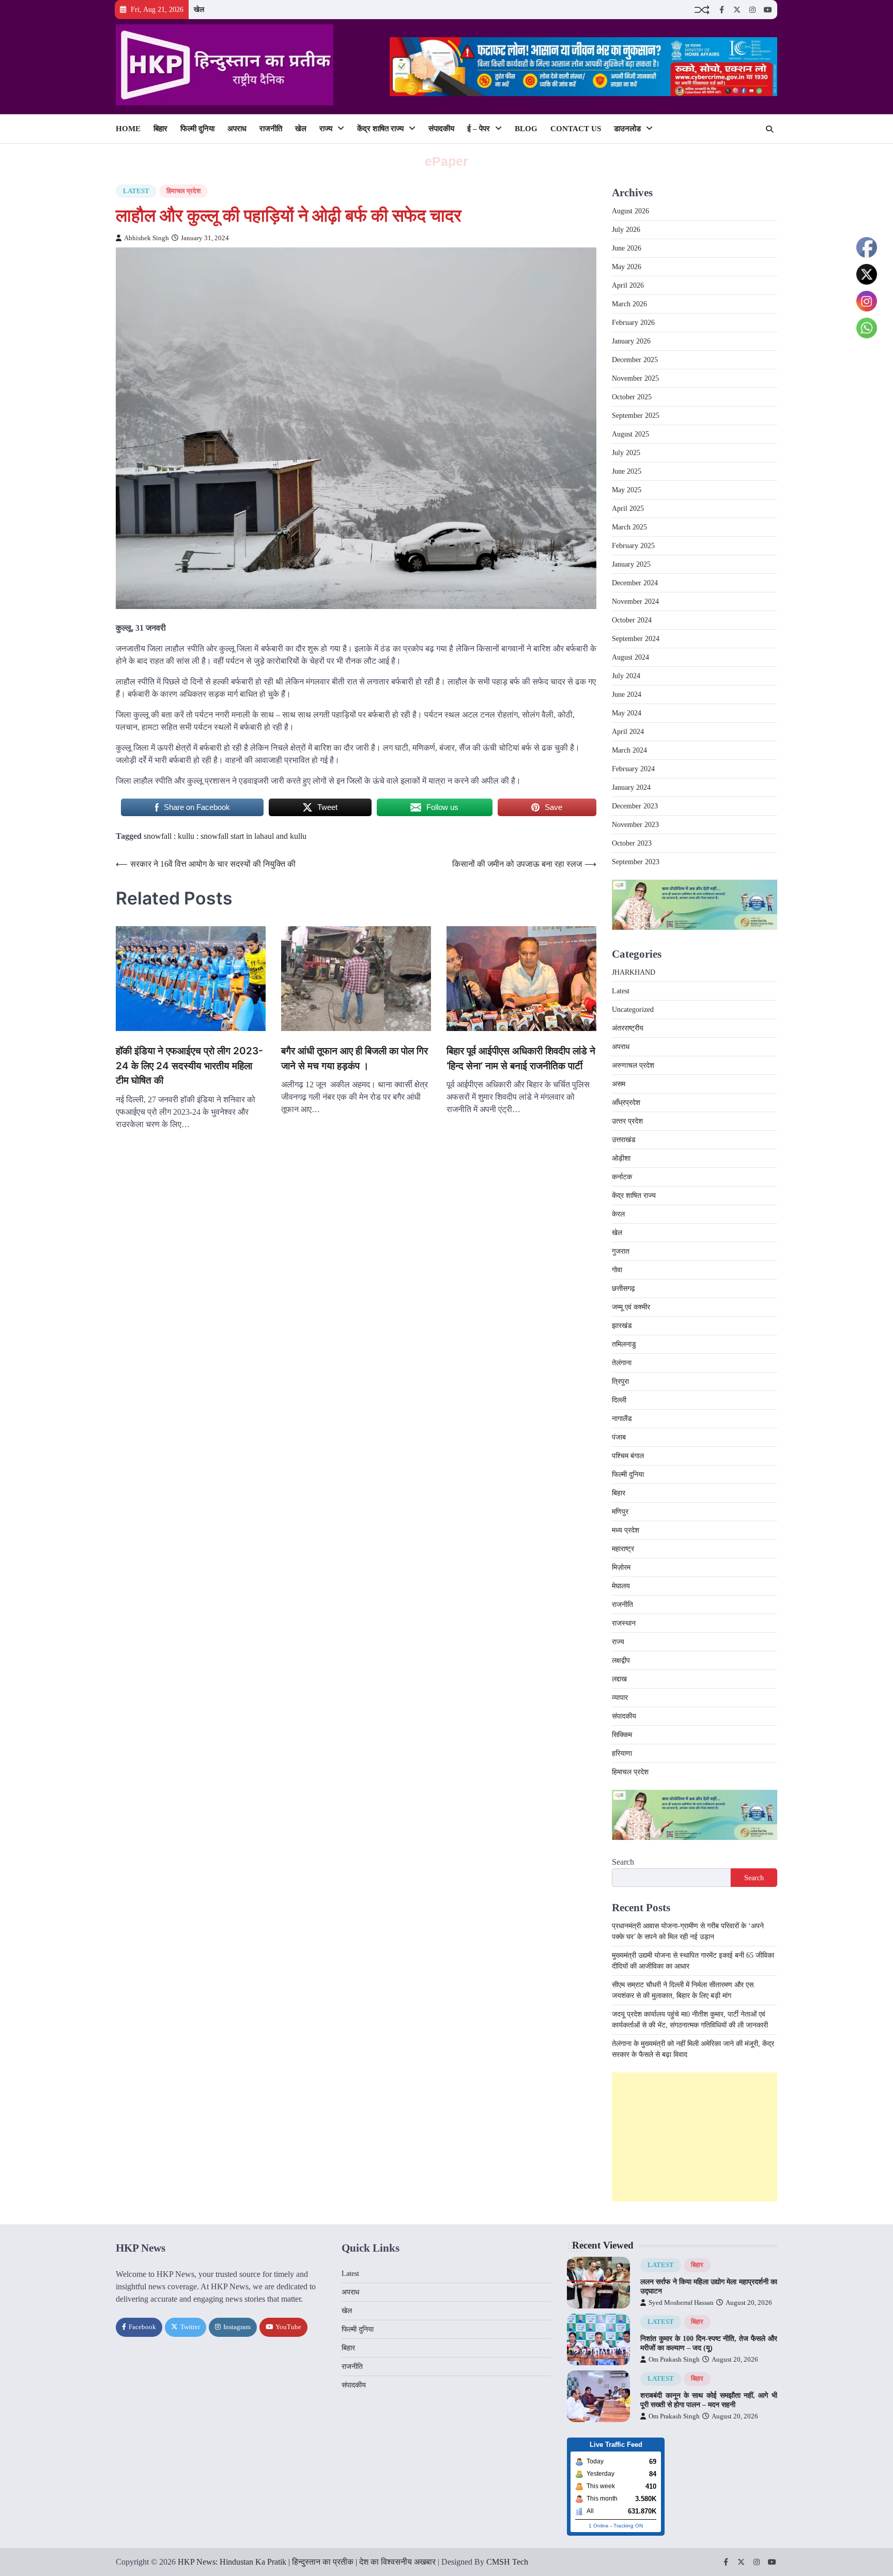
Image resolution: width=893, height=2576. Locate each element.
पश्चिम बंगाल (628, 1456)
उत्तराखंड (624, 1140)
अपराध (237, 129)
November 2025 (635, 378)
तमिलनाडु (624, 1344)
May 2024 (627, 713)
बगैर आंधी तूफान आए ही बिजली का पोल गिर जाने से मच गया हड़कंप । (355, 1058)
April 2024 (628, 732)
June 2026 (627, 248)
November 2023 (635, 825)
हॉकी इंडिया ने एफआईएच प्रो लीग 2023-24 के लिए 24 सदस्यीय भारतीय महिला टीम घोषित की (189, 1066)
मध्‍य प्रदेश (626, 1530)
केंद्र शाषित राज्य (380, 129)
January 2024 (631, 787)
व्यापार (620, 1698)
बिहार (160, 129)
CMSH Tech (507, 2562)
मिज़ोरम (621, 1567)
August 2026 (630, 211)
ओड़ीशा (621, 1158)
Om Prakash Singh (674, 2360)
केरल (618, 1214)
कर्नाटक (622, 1177)
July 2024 (626, 676)
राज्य (326, 129)
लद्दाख (619, 1679)
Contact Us (576, 129)
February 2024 (633, 769)
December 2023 (635, 806)
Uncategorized (633, 1010)
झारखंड (622, 1326)
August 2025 (630, 434)
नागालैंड (622, 1419)
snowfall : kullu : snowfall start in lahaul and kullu (225, 836)
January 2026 (631, 341)
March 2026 (629, 304)
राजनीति (271, 129)
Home (128, 129)
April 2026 (628, 285)
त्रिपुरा (620, 1381)
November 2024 (635, 602)
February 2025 (633, 546)
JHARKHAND (634, 972)
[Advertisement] (695, 2137)
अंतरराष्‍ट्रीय (628, 1028)
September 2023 (636, 862)
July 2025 (626, 453)
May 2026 (627, 267)
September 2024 (636, 639)
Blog (526, 129)
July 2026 (626, 230)
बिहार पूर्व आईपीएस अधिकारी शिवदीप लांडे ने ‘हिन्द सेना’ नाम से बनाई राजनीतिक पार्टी (521, 1058)
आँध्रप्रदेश (626, 1103)
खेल (199, 9)
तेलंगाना (622, 1363)
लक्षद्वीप (621, 1660)
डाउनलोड (627, 129)
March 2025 (629, 527)
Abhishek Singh (147, 238)
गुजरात (621, 1251)
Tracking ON (628, 2526)
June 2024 (627, 694)
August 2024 (630, 657)
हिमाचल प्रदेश (183, 191)
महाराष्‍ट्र (623, 1549)
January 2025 (631, 564)
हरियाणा (622, 1753)
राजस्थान (624, 1623)
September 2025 (636, 416)
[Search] (769, 129)
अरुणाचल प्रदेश (633, 1065)
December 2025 (635, 360)
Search (623, 1862)
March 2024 (629, 750)
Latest (136, 191)
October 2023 (632, 843)
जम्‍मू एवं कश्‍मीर (631, 1307)
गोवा (617, 1270)
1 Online (599, 2526)
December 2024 (635, 583)
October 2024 (632, 620)
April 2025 (628, 509)
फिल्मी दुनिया (197, 129)
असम (619, 1084)
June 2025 (627, 471)
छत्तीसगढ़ (623, 1289)
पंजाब (619, 1437)
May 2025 (627, 490)
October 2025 (632, 397)
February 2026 (633, 323)
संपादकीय (441, 129)
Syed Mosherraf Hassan (681, 2303)
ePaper (446, 161)
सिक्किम (622, 1735)
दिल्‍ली (619, 1400)
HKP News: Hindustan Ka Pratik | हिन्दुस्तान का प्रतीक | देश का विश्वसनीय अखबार (307, 2562)
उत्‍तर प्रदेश (627, 1121)
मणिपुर (620, 1512)
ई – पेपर (479, 129)
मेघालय (621, 1586)
